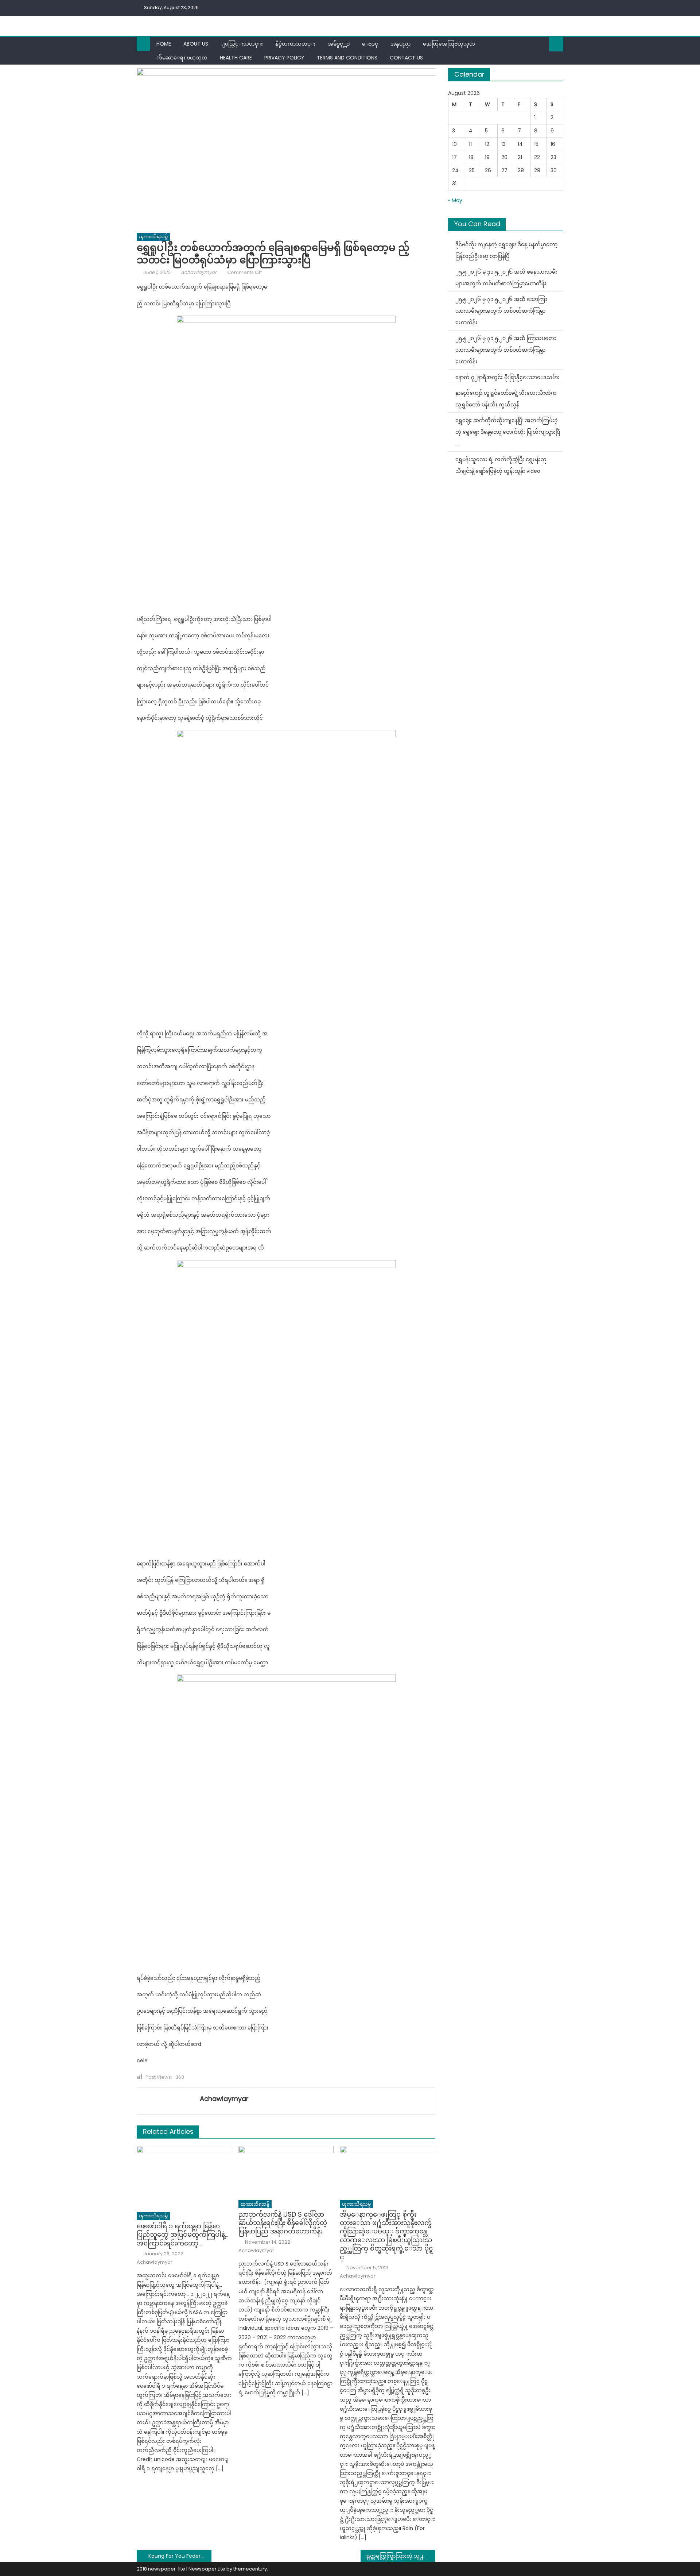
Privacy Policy (284, 58)
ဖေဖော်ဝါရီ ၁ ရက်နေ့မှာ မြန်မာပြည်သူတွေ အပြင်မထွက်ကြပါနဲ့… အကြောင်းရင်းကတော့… (182, 2235)
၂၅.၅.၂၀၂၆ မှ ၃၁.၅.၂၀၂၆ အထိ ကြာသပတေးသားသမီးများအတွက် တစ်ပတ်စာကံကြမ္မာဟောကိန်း (506, 350)
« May (455, 200)
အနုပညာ (400, 44)
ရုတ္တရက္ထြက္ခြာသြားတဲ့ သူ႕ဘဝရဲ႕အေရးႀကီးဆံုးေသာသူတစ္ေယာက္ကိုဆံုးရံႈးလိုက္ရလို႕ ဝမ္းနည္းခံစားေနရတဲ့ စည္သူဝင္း (401, 2556)
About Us (196, 44)
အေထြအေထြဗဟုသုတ (449, 44)
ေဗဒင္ (370, 44)
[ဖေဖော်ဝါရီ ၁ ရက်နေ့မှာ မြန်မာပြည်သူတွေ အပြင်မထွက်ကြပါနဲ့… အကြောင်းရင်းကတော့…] (184, 2177)
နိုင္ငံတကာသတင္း (295, 44)
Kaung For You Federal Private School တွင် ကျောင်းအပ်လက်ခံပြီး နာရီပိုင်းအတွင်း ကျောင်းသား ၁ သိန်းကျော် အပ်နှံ (180, 2556)
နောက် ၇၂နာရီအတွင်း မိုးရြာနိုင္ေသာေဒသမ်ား (507, 377)
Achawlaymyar (199, 272)
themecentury (250, 2569)
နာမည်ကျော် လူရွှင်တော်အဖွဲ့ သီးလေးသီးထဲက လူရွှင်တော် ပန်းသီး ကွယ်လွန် (506, 399)
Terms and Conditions (347, 58)
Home (164, 44)
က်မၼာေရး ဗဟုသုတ (182, 58)
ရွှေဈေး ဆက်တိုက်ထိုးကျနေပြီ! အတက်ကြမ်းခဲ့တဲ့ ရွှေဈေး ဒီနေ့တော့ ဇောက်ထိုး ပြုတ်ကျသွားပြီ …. (508, 432)
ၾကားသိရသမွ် (153, 237)
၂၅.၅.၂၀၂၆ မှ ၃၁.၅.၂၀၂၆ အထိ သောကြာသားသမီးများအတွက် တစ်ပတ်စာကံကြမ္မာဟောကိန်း (501, 311)
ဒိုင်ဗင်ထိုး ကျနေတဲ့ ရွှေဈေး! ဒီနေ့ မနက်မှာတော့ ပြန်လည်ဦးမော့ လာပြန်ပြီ (506, 250)
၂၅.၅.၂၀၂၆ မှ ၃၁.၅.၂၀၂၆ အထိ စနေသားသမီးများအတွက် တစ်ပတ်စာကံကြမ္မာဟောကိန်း (506, 278)
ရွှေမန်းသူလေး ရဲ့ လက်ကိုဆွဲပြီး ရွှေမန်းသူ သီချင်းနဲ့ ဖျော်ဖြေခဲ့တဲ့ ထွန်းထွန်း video (501, 465)
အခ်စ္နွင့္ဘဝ (339, 44)
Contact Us (406, 58)
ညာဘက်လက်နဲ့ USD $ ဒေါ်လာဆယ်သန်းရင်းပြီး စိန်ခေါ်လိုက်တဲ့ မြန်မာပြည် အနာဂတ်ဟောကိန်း (283, 2223)
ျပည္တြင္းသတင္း (242, 44)
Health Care (236, 58)
